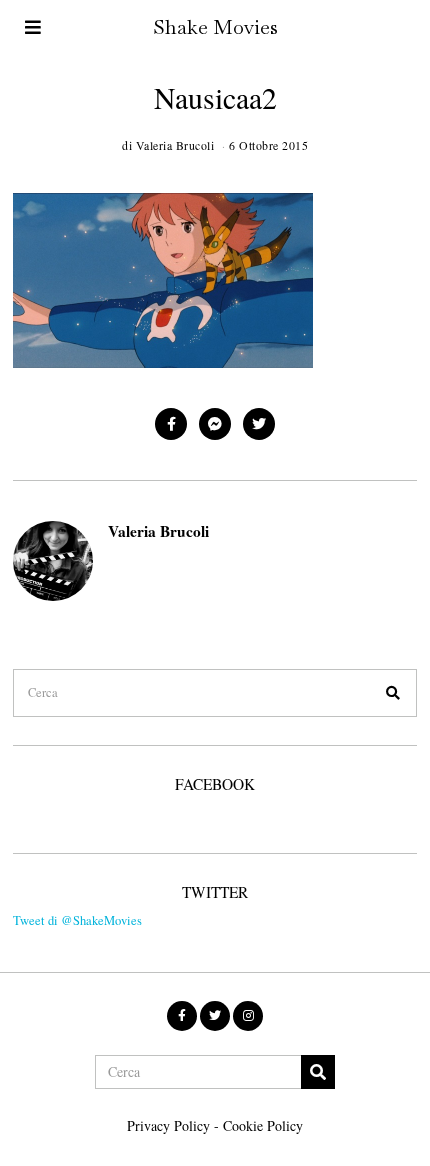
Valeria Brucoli (158, 531)
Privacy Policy (168, 1125)
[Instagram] (248, 1016)
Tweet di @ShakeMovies (77, 920)
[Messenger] (215, 424)
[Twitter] (259, 424)
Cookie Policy (263, 1125)
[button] (393, 693)
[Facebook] (171, 424)
